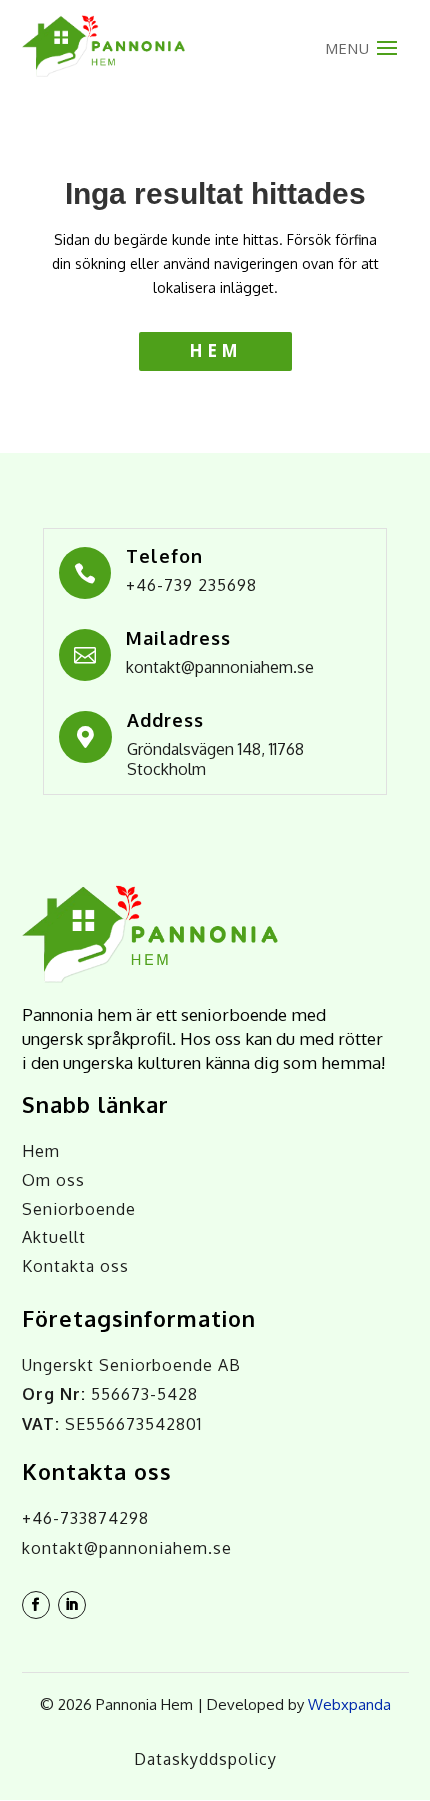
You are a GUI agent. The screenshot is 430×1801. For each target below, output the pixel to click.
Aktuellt (54, 1237)
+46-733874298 (85, 1518)
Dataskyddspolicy (205, 1759)
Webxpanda (349, 1704)
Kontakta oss (75, 1266)
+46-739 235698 (191, 585)
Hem (215, 350)
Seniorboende (79, 1209)
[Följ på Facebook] (36, 1605)
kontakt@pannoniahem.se (220, 667)
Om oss (53, 1180)
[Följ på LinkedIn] (72, 1605)
